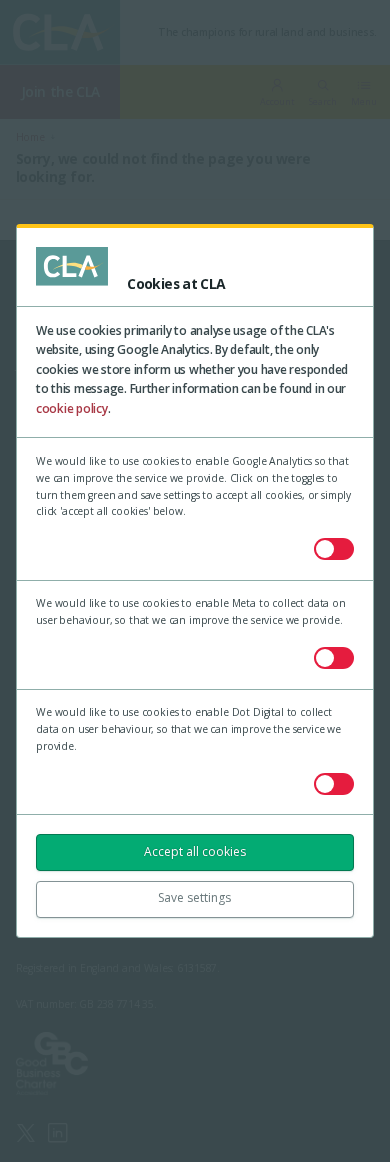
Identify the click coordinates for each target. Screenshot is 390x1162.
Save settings (194, 897)
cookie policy (72, 408)
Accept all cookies (195, 851)
